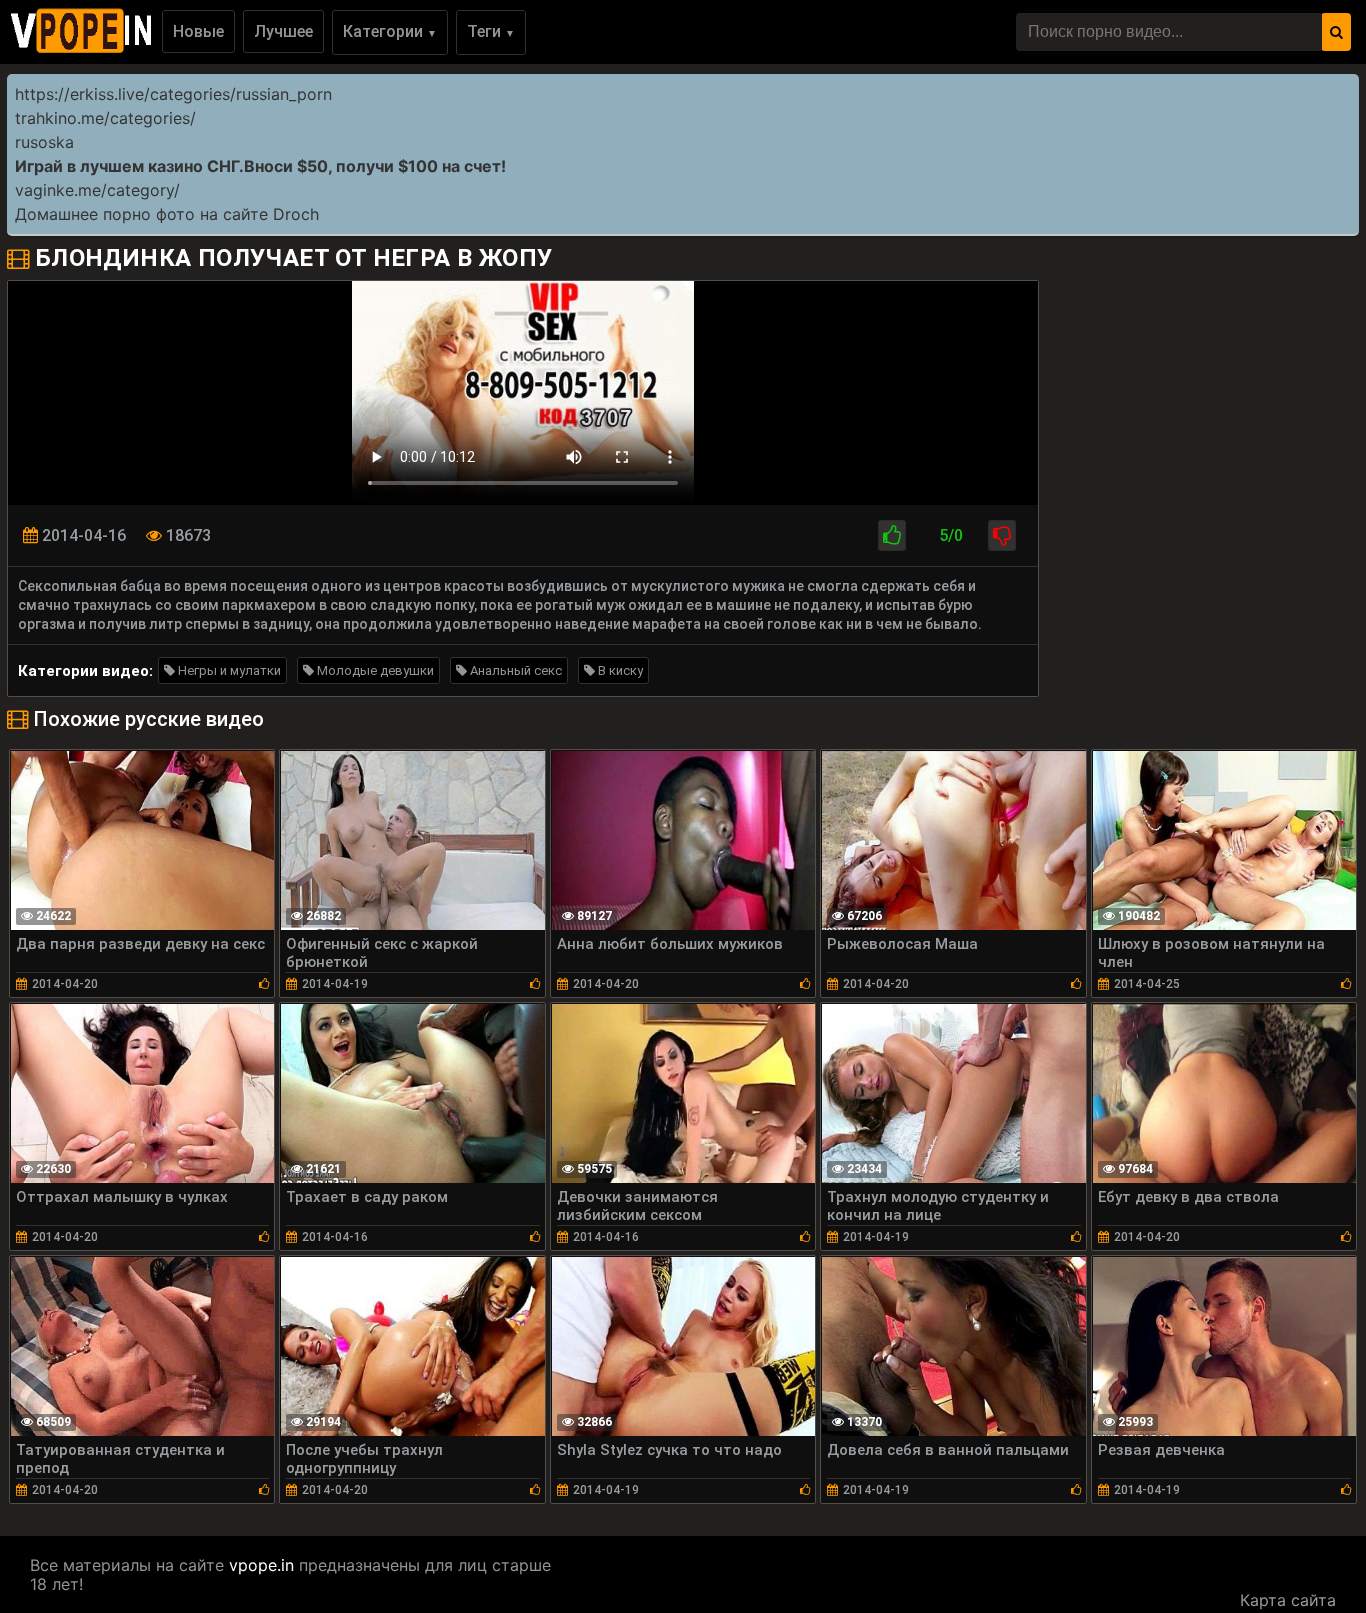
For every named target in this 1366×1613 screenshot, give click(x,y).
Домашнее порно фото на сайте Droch (167, 214)
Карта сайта (1288, 1600)
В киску (619, 670)
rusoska (44, 142)
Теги (491, 31)
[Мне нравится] (892, 535)
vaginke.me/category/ (97, 190)
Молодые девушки (374, 670)
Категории (390, 31)
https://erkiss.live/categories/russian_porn (173, 94)
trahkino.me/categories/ (105, 118)
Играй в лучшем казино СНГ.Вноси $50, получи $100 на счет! (260, 166)
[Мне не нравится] (1002, 535)
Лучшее (283, 31)
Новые (198, 31)
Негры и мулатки (228, 670)
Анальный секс (514, 670)
